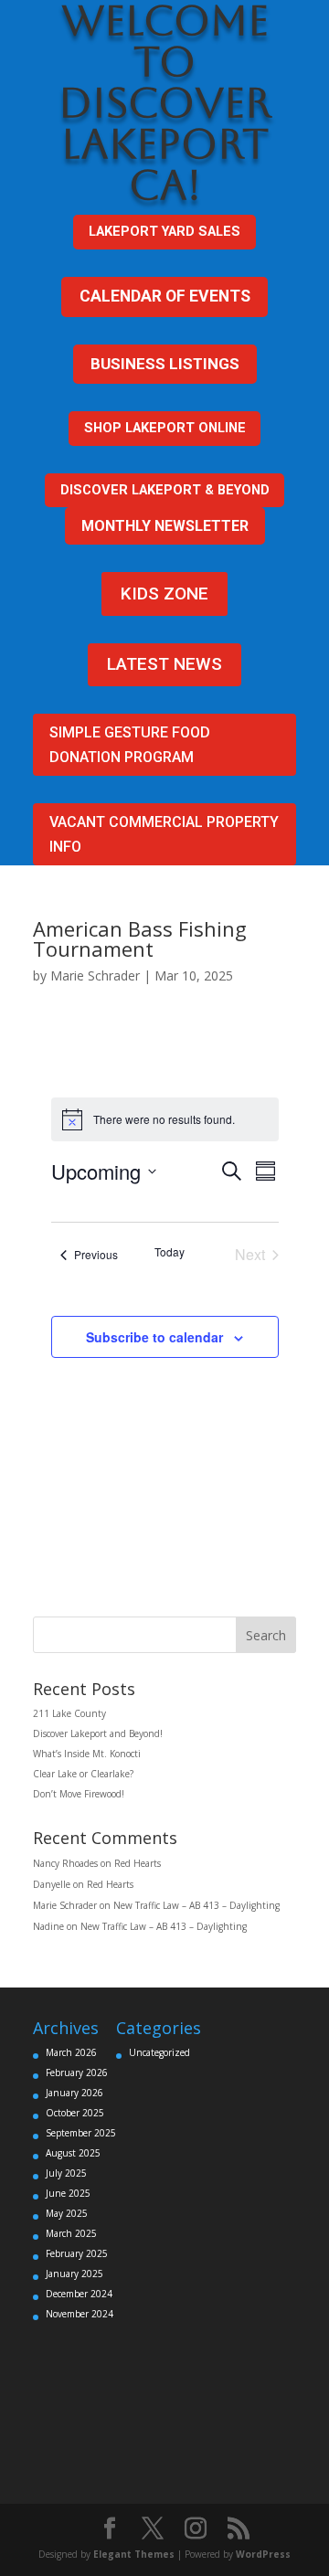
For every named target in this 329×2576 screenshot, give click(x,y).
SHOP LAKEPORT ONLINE (165, 428)
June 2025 (68, 2193)
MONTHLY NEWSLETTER (165, 526)
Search (266, 1635)
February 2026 (77, 2072)
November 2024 (80, 2314)
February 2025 (77, 2253)
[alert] (165, 1119)
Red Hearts (138, 1863)
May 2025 (67, 2213)
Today (170, 1252)
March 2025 (71, 2233)
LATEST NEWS (164, 664)
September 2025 (81, 2133)
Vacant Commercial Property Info (164, 834)
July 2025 (66, 2173)
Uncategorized (159, 2052)
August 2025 (73, 2153)
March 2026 (71, 2052)
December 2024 (79, 2294)
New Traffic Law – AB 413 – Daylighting (196, 1905)
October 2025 (75, 2113)
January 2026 (74, 2093)
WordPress (263, 2554)
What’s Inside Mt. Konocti (87, 1754)
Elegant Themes (134, 2554)
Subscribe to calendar (154, 1337)
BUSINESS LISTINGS (165, 364)
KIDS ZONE (164, 594)
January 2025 (74, 2274)
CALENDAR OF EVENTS (165, 296)
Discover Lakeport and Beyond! (98, 1733)
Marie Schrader (95, 975)
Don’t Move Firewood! (79, 1794)
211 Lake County (69, 1713)
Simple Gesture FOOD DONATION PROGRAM (130, 745)
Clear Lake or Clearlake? (83, 1774)
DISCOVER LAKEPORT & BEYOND (165, 490)
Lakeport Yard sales (164, 231)
